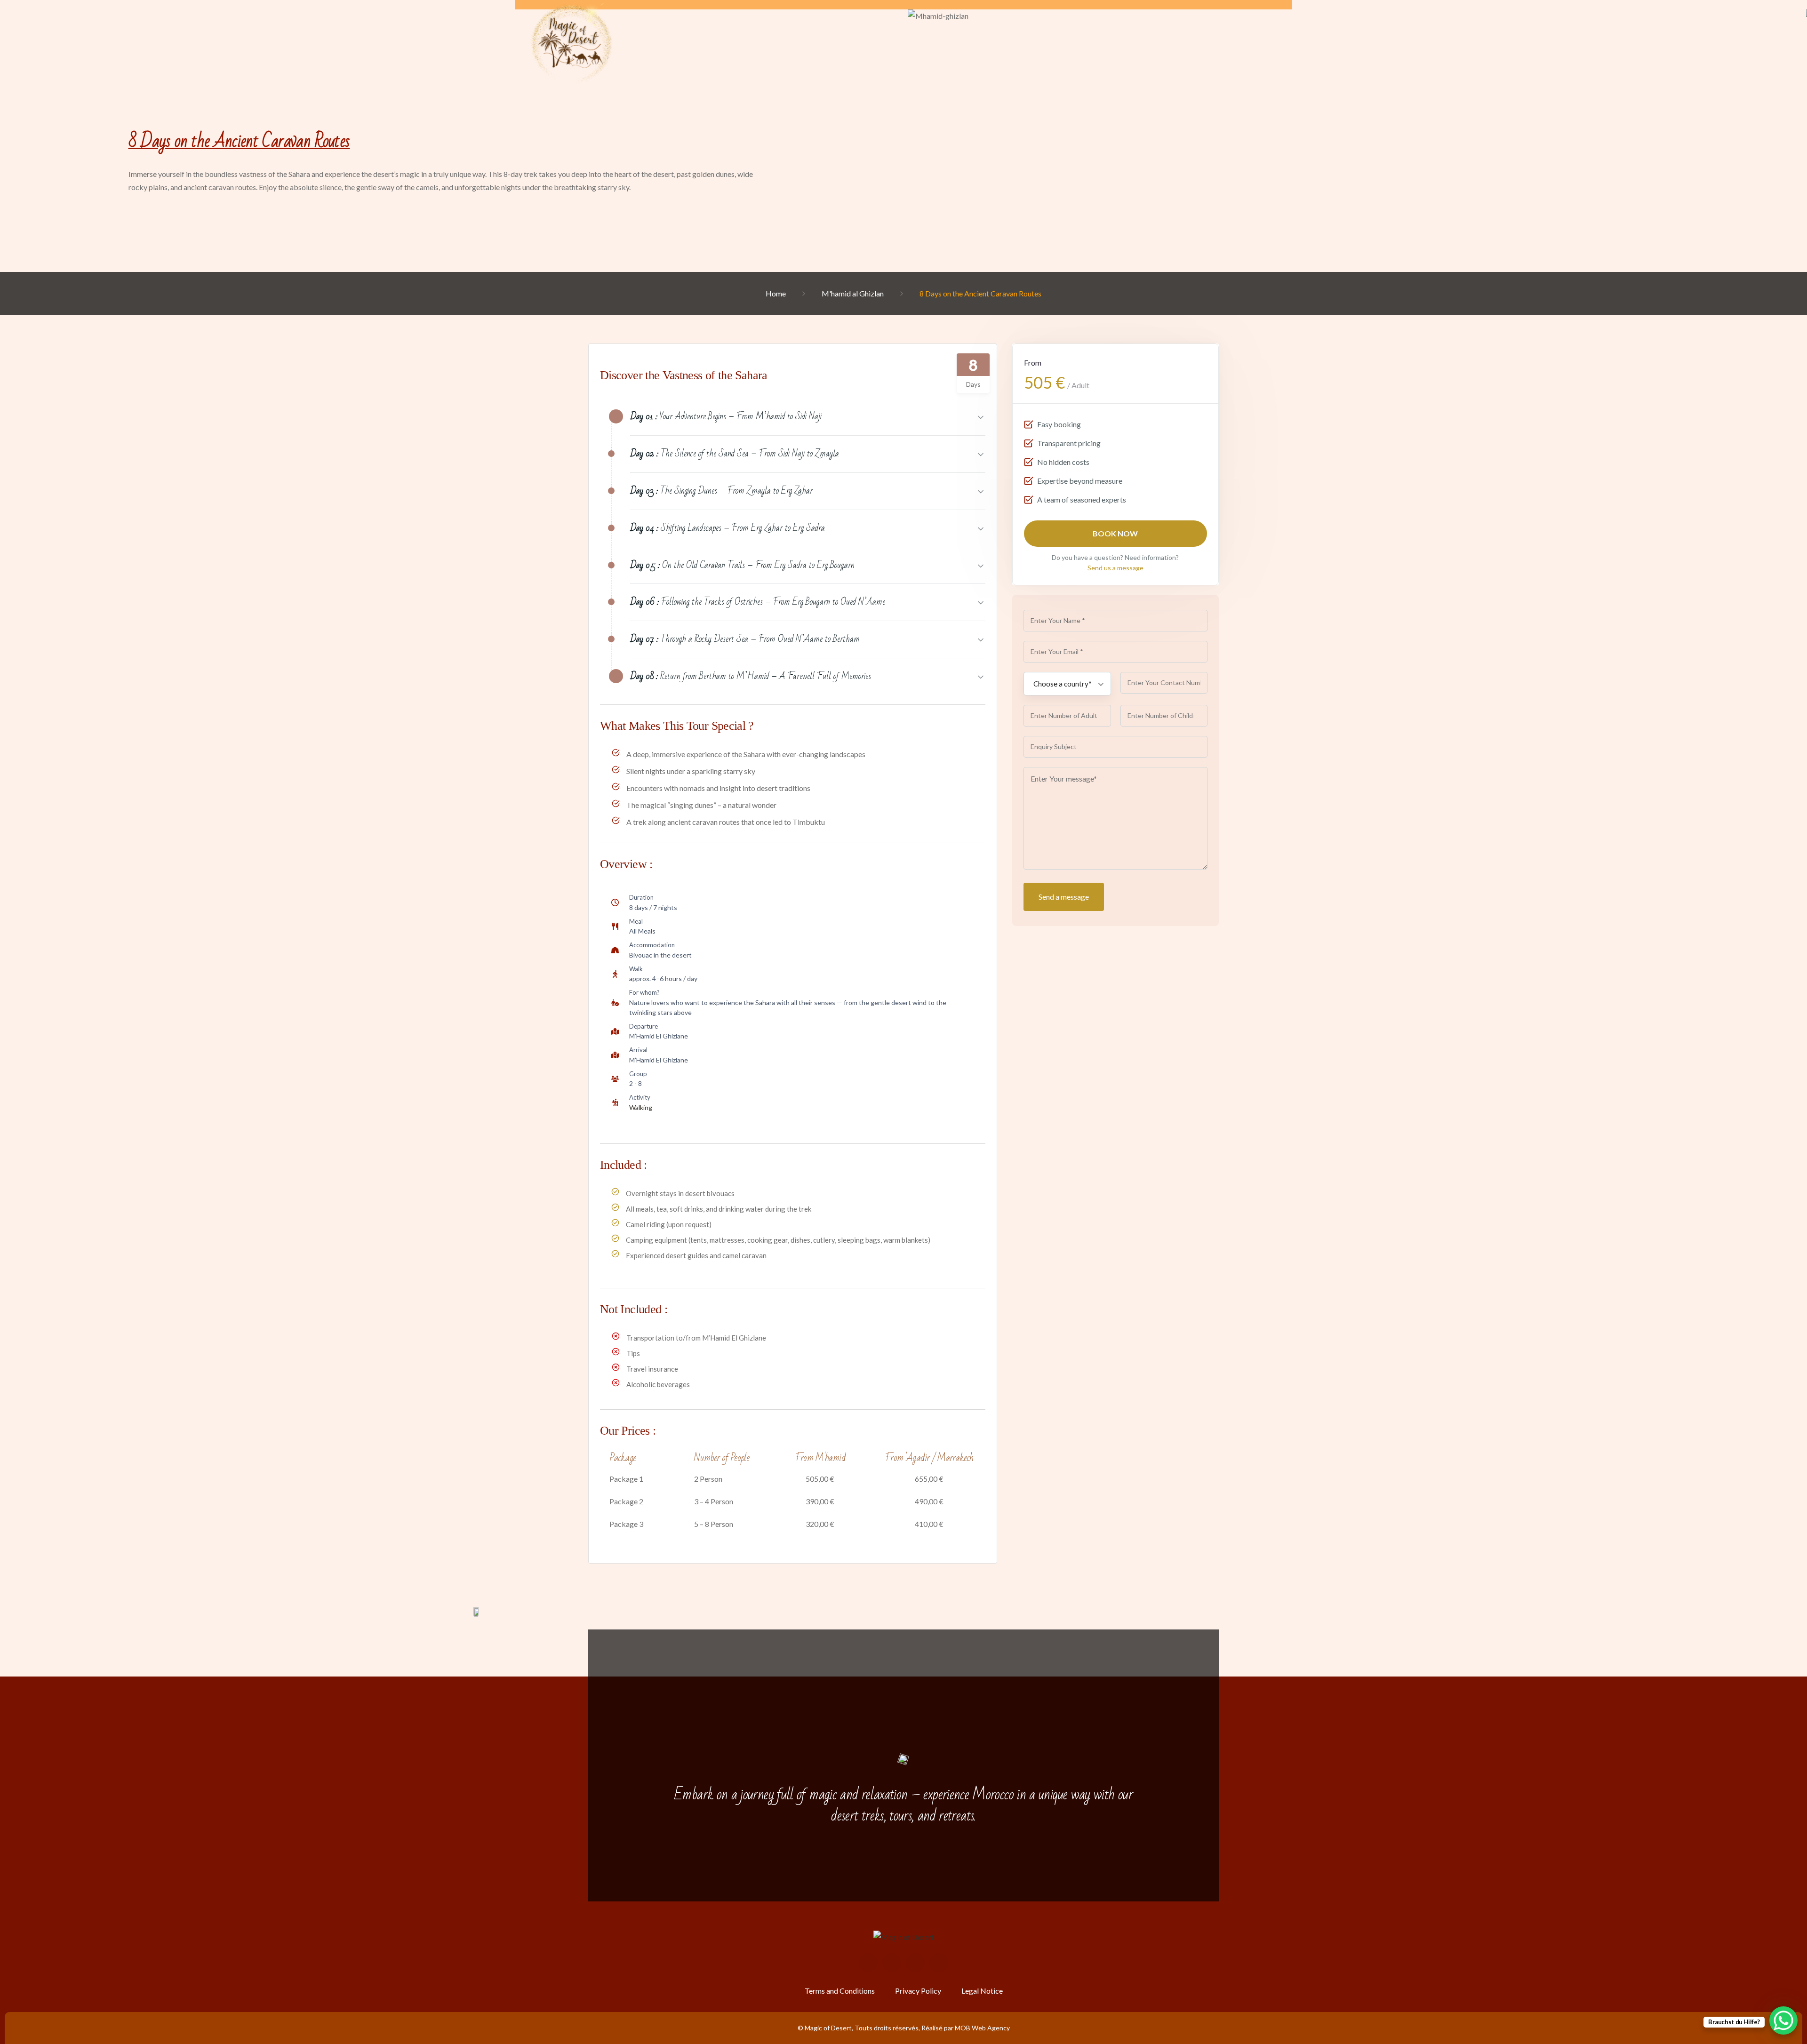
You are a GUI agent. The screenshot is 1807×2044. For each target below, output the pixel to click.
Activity (640, 1097)
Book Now (1116, 533)
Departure (644, 1026)
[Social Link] (868, 1963)
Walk (636, 969)
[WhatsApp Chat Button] (1783, 2020)
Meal (636, 921)
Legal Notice (982, 1991)
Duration (641, 897)
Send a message (1064, 897)
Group (638, 1074)
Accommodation (652, 945)
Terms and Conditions (840, 1991)
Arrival (638, 1050)
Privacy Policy (918, 1991)
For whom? (644, 992)
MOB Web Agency (982, 2028)
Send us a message (1115, 568)
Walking (641, 1107)
